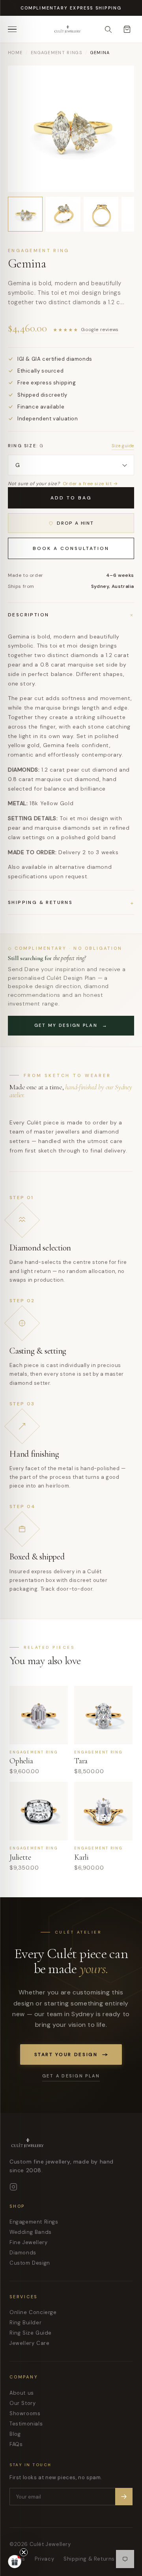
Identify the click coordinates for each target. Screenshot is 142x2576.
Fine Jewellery (28, 2242)
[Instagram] (13, 2187)
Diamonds (23, 2253)
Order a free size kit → (90, 484)
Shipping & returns (71, 902)
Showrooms (25, 2413)
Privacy (44, 2559)
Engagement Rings (56, 53)
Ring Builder (25, 2323)
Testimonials (26, 2424)
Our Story (22, 2403)
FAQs (16, 2444)
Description (71, 615)
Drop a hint (75, 523)
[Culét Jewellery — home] (84, 29)
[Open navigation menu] (15, 29)
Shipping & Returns (89, 2559)
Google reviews (100, 330)
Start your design (66, 2054)
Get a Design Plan (71, 2076)
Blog (15, 2434)
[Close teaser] (24, 2552)
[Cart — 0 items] (127, 29)
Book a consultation (71, 548)
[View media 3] (101, 214)
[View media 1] (25, 214)
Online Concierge (33, 2312)
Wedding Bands (31, 2232)
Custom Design (30, 2263)
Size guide (123, 446)
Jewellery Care (29, 2343)
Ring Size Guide (31, 2333)
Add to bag (71, 498)
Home (15, 53)
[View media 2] (63, 214)
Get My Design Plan (71, 1025)
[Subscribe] (124, 2497)
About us (22, 2393)
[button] (15, 2561)
